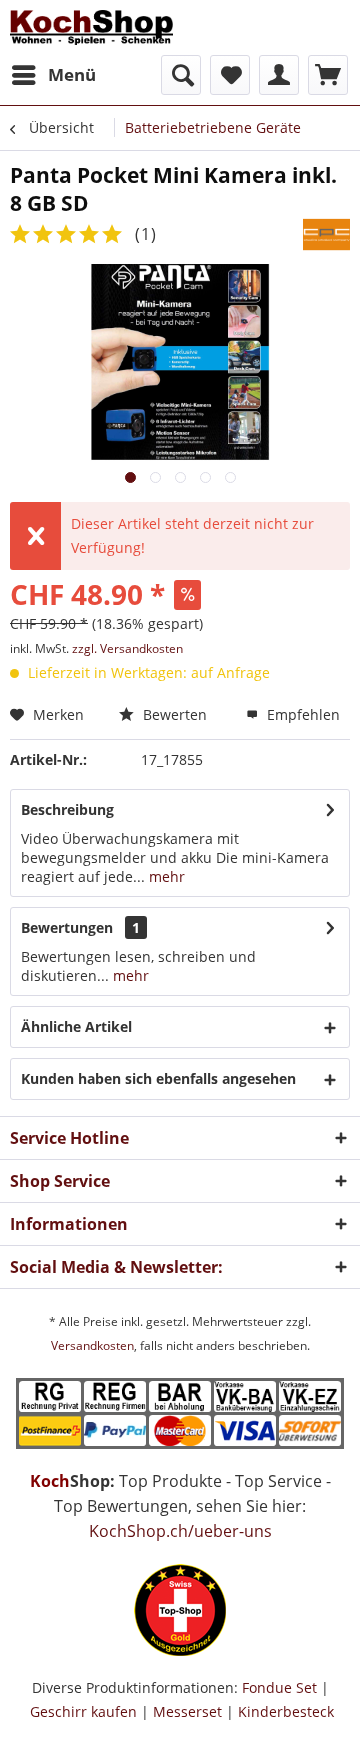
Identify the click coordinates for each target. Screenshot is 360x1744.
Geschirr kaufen (83, 1711)
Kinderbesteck (286, 1711)
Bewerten (173, 714)
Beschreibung (67, 809)
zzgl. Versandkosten (127, 648)
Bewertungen (67, 927)
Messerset (187, 1711)
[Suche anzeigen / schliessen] (181, 75)
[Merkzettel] (230, 75)
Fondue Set (279, 1687)
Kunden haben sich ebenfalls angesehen (158, 1078)
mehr (165, 876)
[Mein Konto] (279, 75)
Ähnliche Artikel (76, 1026)
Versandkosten (92, 1345)
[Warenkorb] (328, 75)
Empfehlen (301, 714)
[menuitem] (53, 75)
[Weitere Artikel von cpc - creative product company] (326, 234)
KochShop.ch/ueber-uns (180, 1531)
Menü (72, 74)
